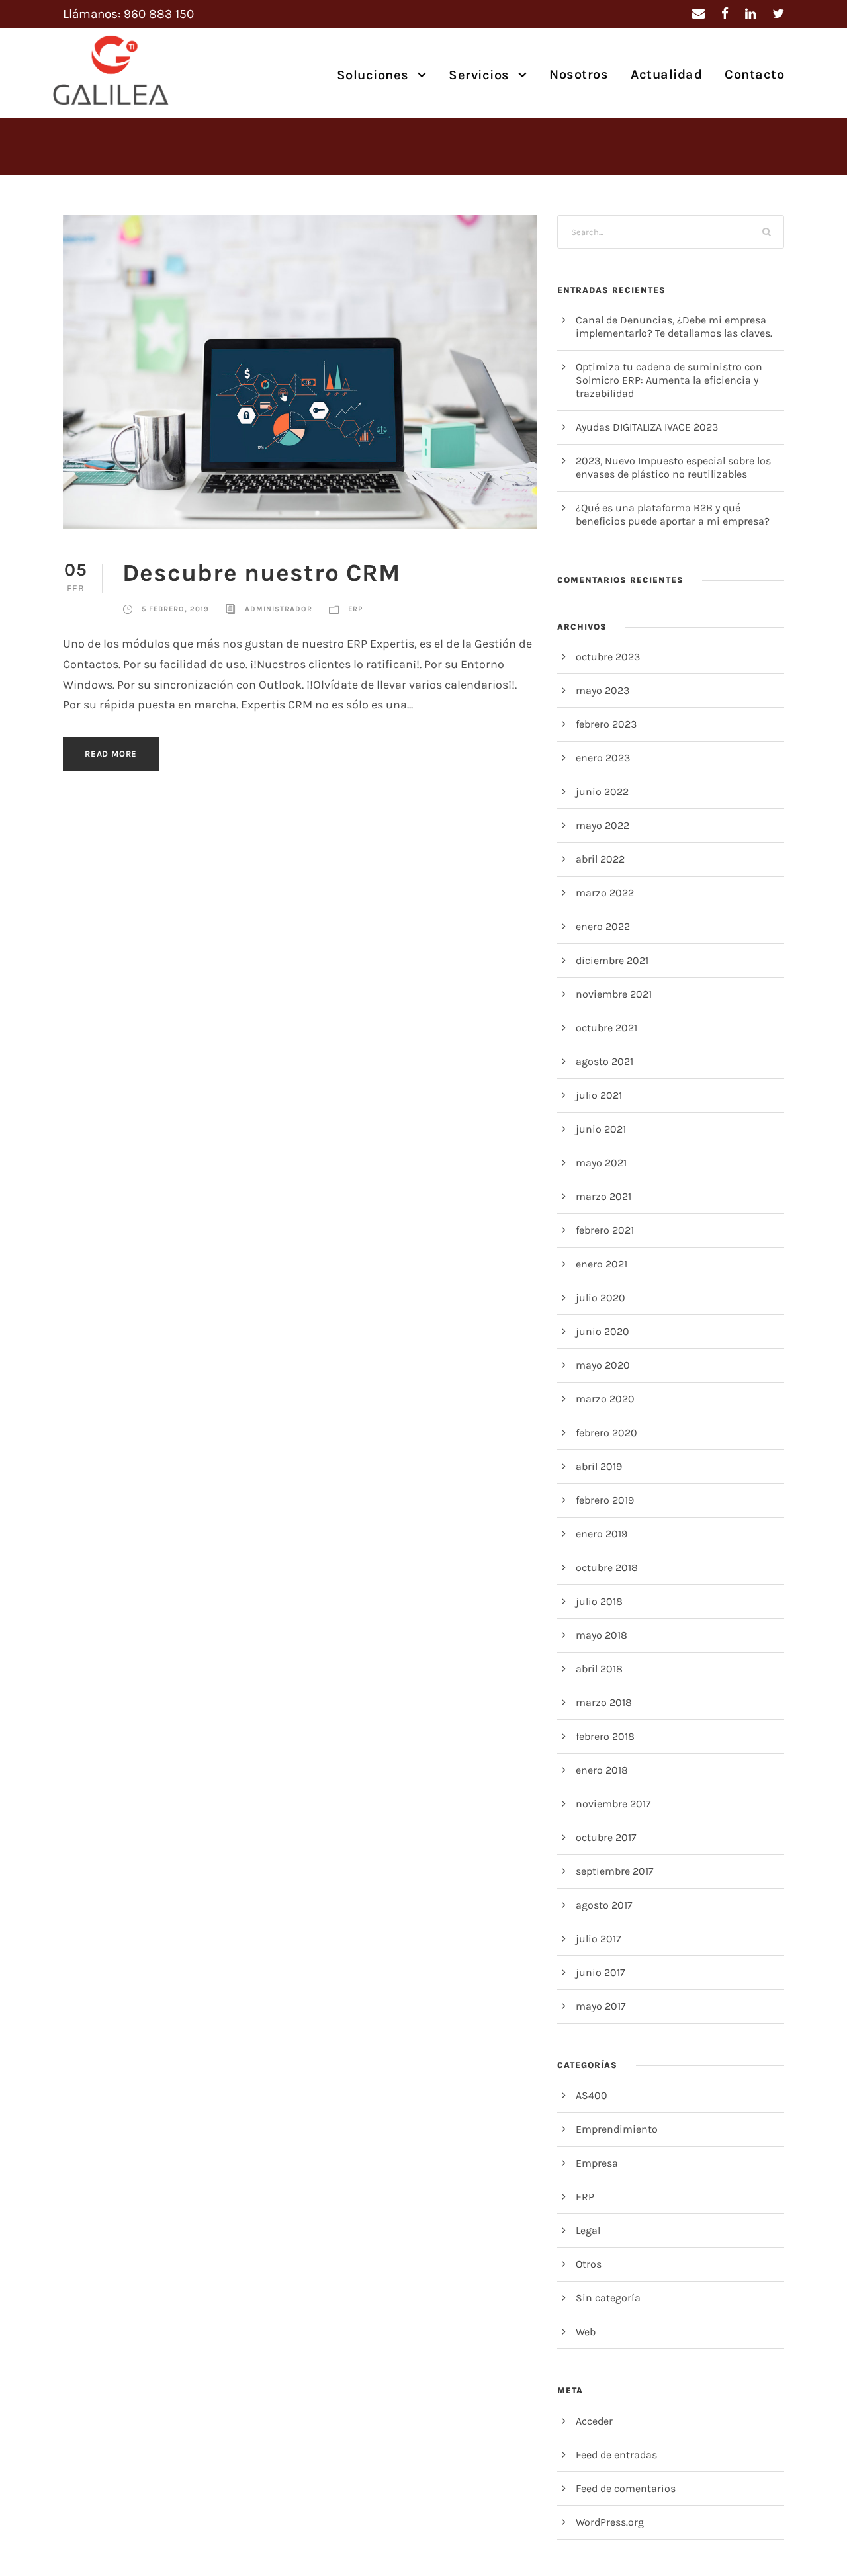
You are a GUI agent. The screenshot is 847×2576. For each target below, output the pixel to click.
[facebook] (725, 14)
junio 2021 (601, 1129)
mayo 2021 (601, 1163)
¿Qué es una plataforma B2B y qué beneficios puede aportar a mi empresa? (673, 514)
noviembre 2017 (613, 1804)
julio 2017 (599, 1939)
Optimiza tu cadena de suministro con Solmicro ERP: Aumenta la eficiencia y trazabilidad (669, 380)
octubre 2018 (607, 1567)
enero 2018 (602, 1770)
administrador (279, 609)
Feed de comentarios (626, 2488)
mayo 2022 (602, 825)
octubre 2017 (606, 1837)
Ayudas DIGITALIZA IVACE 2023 (647, 427)
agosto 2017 (604, 1905)
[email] (698, 14)
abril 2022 (600, 859)
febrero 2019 (605, 1500)
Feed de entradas (616, 2455)
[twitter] (778, 14)
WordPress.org (610, 2522)
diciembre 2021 (612, 960)
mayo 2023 (602, 690)
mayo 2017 (601, 2006)
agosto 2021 (604, 1061)
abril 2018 (599, 1669)
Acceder (594, 2421)
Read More (111, 754)
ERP (355, 609)
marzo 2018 (604, 1702)
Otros (589, 2264)
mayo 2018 (602, 1635)
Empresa (597, 2163)
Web (586, 2332)
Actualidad (666, 74)
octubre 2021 (606, 1028)
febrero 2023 (606, 724)
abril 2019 (599, 1466)
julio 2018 (599, 1601)
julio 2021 (599, 1095)
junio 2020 (602, 1331)
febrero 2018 (605, 1736)
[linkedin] (750, 14)
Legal (588, 2230)
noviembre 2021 (614, 994)
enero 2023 (603, 758)
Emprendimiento (617, 2129)
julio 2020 (601, 1298)
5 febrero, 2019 (175, 609)
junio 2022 (602, 792)
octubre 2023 (608, 657)
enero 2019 (602, 1534)
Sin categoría (608, 2298)
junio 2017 (601, 1972)
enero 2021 (602, 1264)
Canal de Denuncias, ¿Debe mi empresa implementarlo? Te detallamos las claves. (674, 326)
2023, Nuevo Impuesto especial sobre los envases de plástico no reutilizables (673, 467)
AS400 (592, 2095)
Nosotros (579, 74)
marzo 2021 (603, 1196)
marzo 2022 (605, 893)
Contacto (754, 74)
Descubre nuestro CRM (261, 573)
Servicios (479, 75)
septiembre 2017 (615, 1871)
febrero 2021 (605, 1230)
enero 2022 (603, 926)
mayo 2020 (603, 1365)
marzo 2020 (605, 1399)
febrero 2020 (606, 1433)
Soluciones (373, 75)
